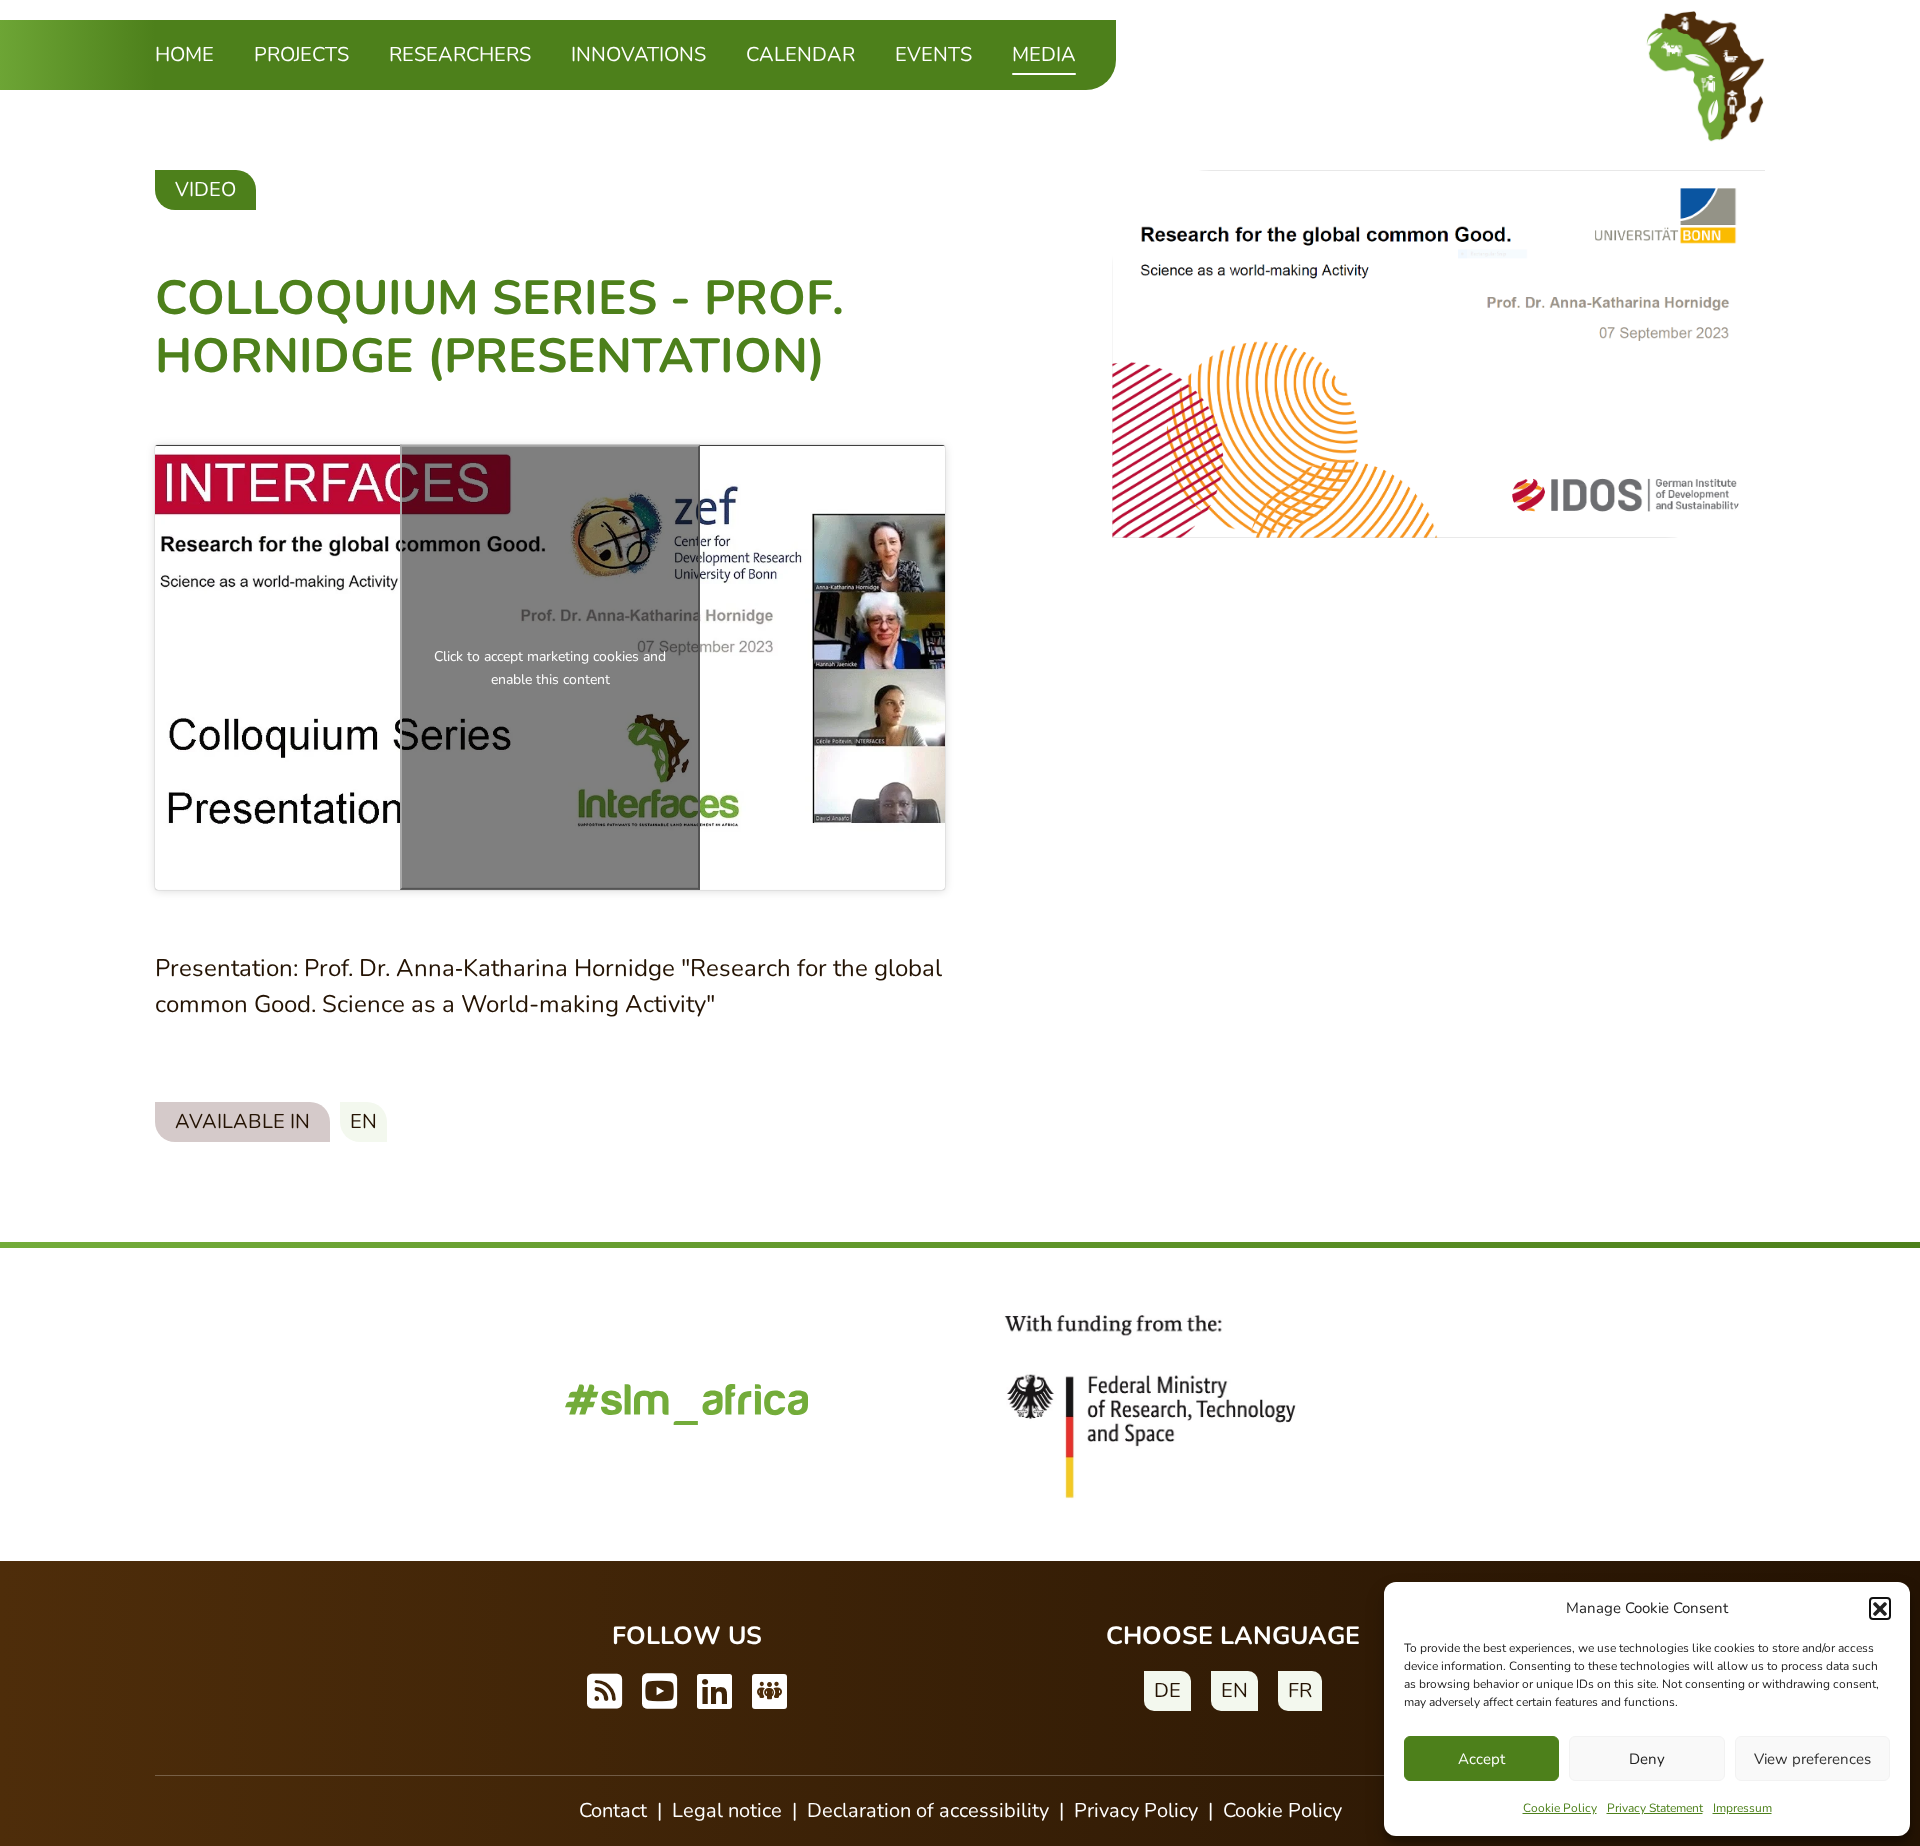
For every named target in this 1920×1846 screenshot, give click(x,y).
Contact (613, 1810)
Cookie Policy (1560, 1808)
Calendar (800, 54)
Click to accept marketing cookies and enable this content (550, 667)
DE (1167, 1690)
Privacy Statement (1655, 1808)
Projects (301, 54)
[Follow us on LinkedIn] (714, 1693)
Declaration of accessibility (928, 1810)
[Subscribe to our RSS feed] (604, 1693)
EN (1234, 1690)
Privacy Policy (1136, 1810)
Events (933, 54)
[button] (1880, 1608)
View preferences (1812, 1759)
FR (1300, 1690)
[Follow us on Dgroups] (769, 1693)
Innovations (638, 54)
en (363, 1121)
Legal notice (727, 1810)
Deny (1647, 1759)
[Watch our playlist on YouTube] (659, 1693)
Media (1044, 54)
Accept (1481, 1759)
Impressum (1742, 1808)
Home (184, 54)
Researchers (460, 54)
